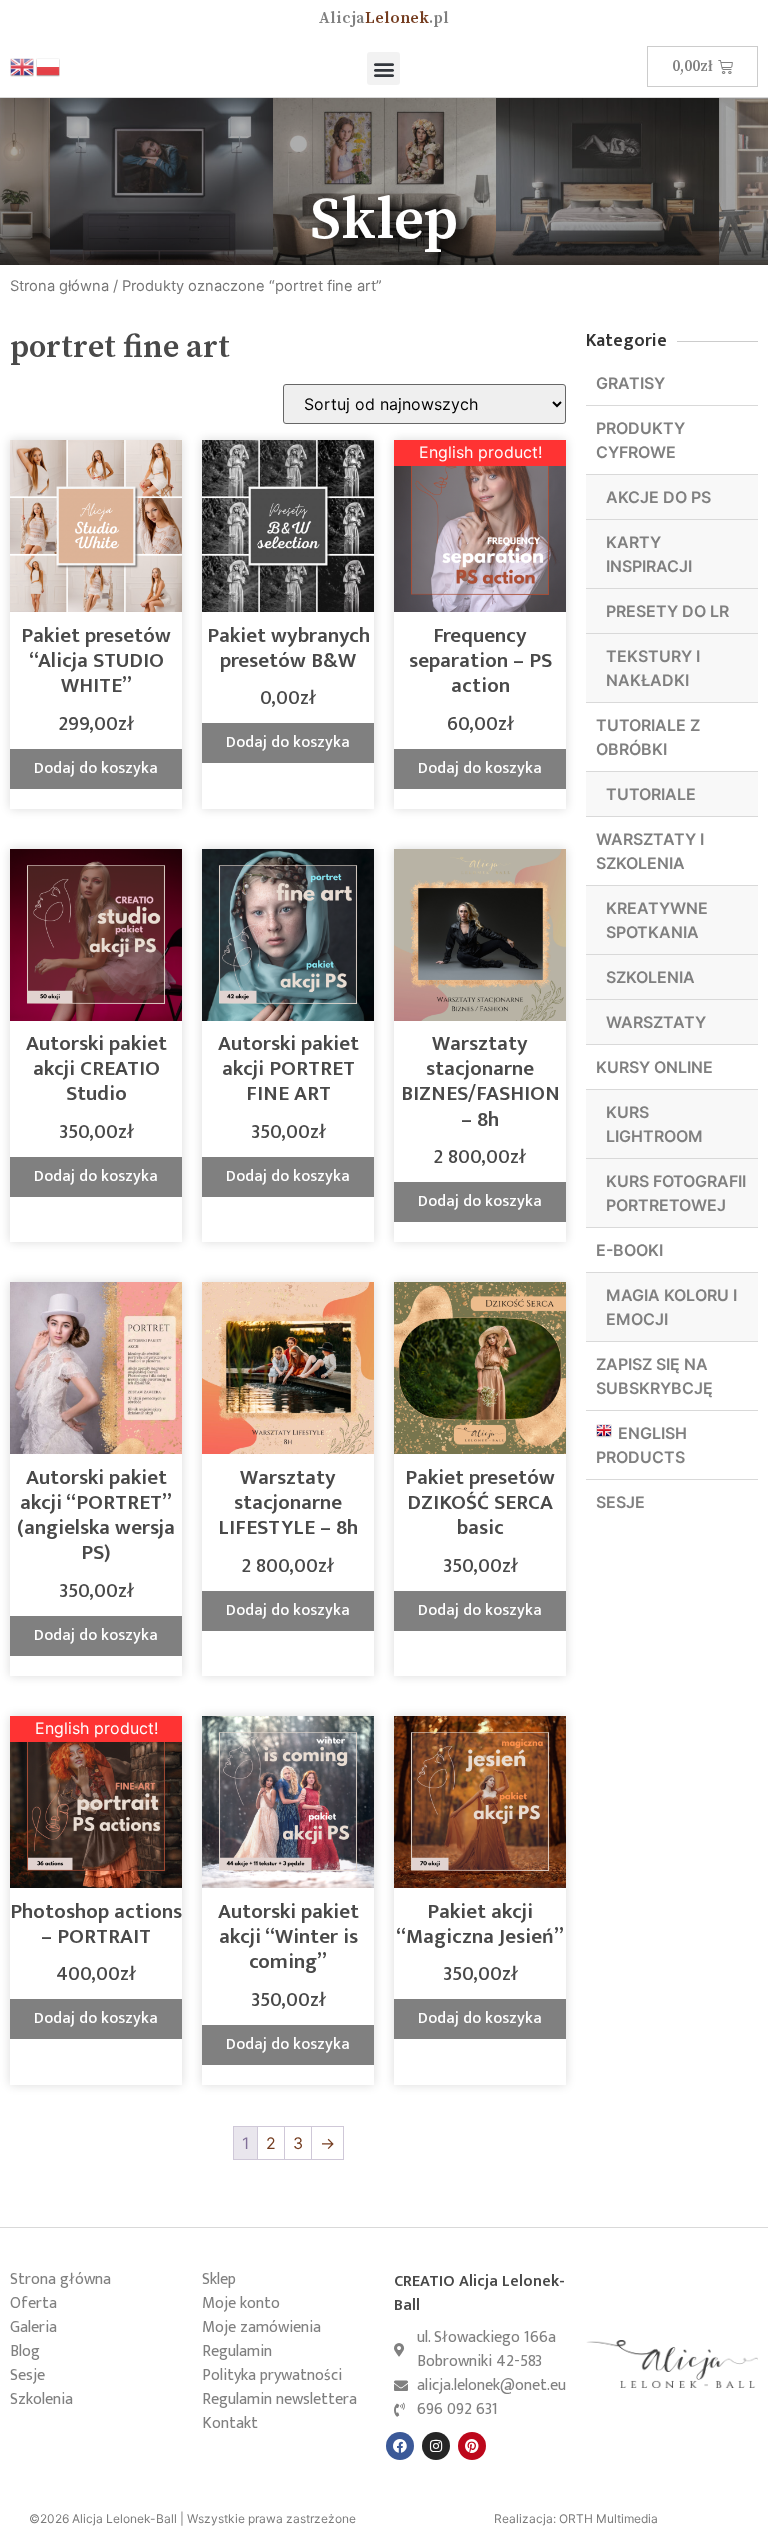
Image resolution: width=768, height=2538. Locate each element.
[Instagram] (436, 2446)
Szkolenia (650, 977)
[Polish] (49, 66)
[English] (23, 66)
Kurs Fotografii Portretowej (676, 1193)
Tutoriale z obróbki (648, 737)
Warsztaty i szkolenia (650, 851)
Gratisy (630, 383)
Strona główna (59, 286)
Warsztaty (656, 1022)
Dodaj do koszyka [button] (96, 768)
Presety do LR (667, 611)
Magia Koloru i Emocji (671, 1307)
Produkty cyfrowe (640, 440)
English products (641, 1445)
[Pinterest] (472, 2446)
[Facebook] (400, 2446)
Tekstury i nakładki (653, 668)
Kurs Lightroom (654, 1124)
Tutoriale (651, 794)
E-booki (629, 1250)
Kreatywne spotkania (657, 920)
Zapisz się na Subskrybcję (654, 1376)
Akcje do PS (658, 497)
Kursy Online (654, 1067)
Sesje (620, 1502)
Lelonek (384, 18)
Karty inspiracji (649, 554)
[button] (383, 68)
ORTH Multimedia (608, 2518)
